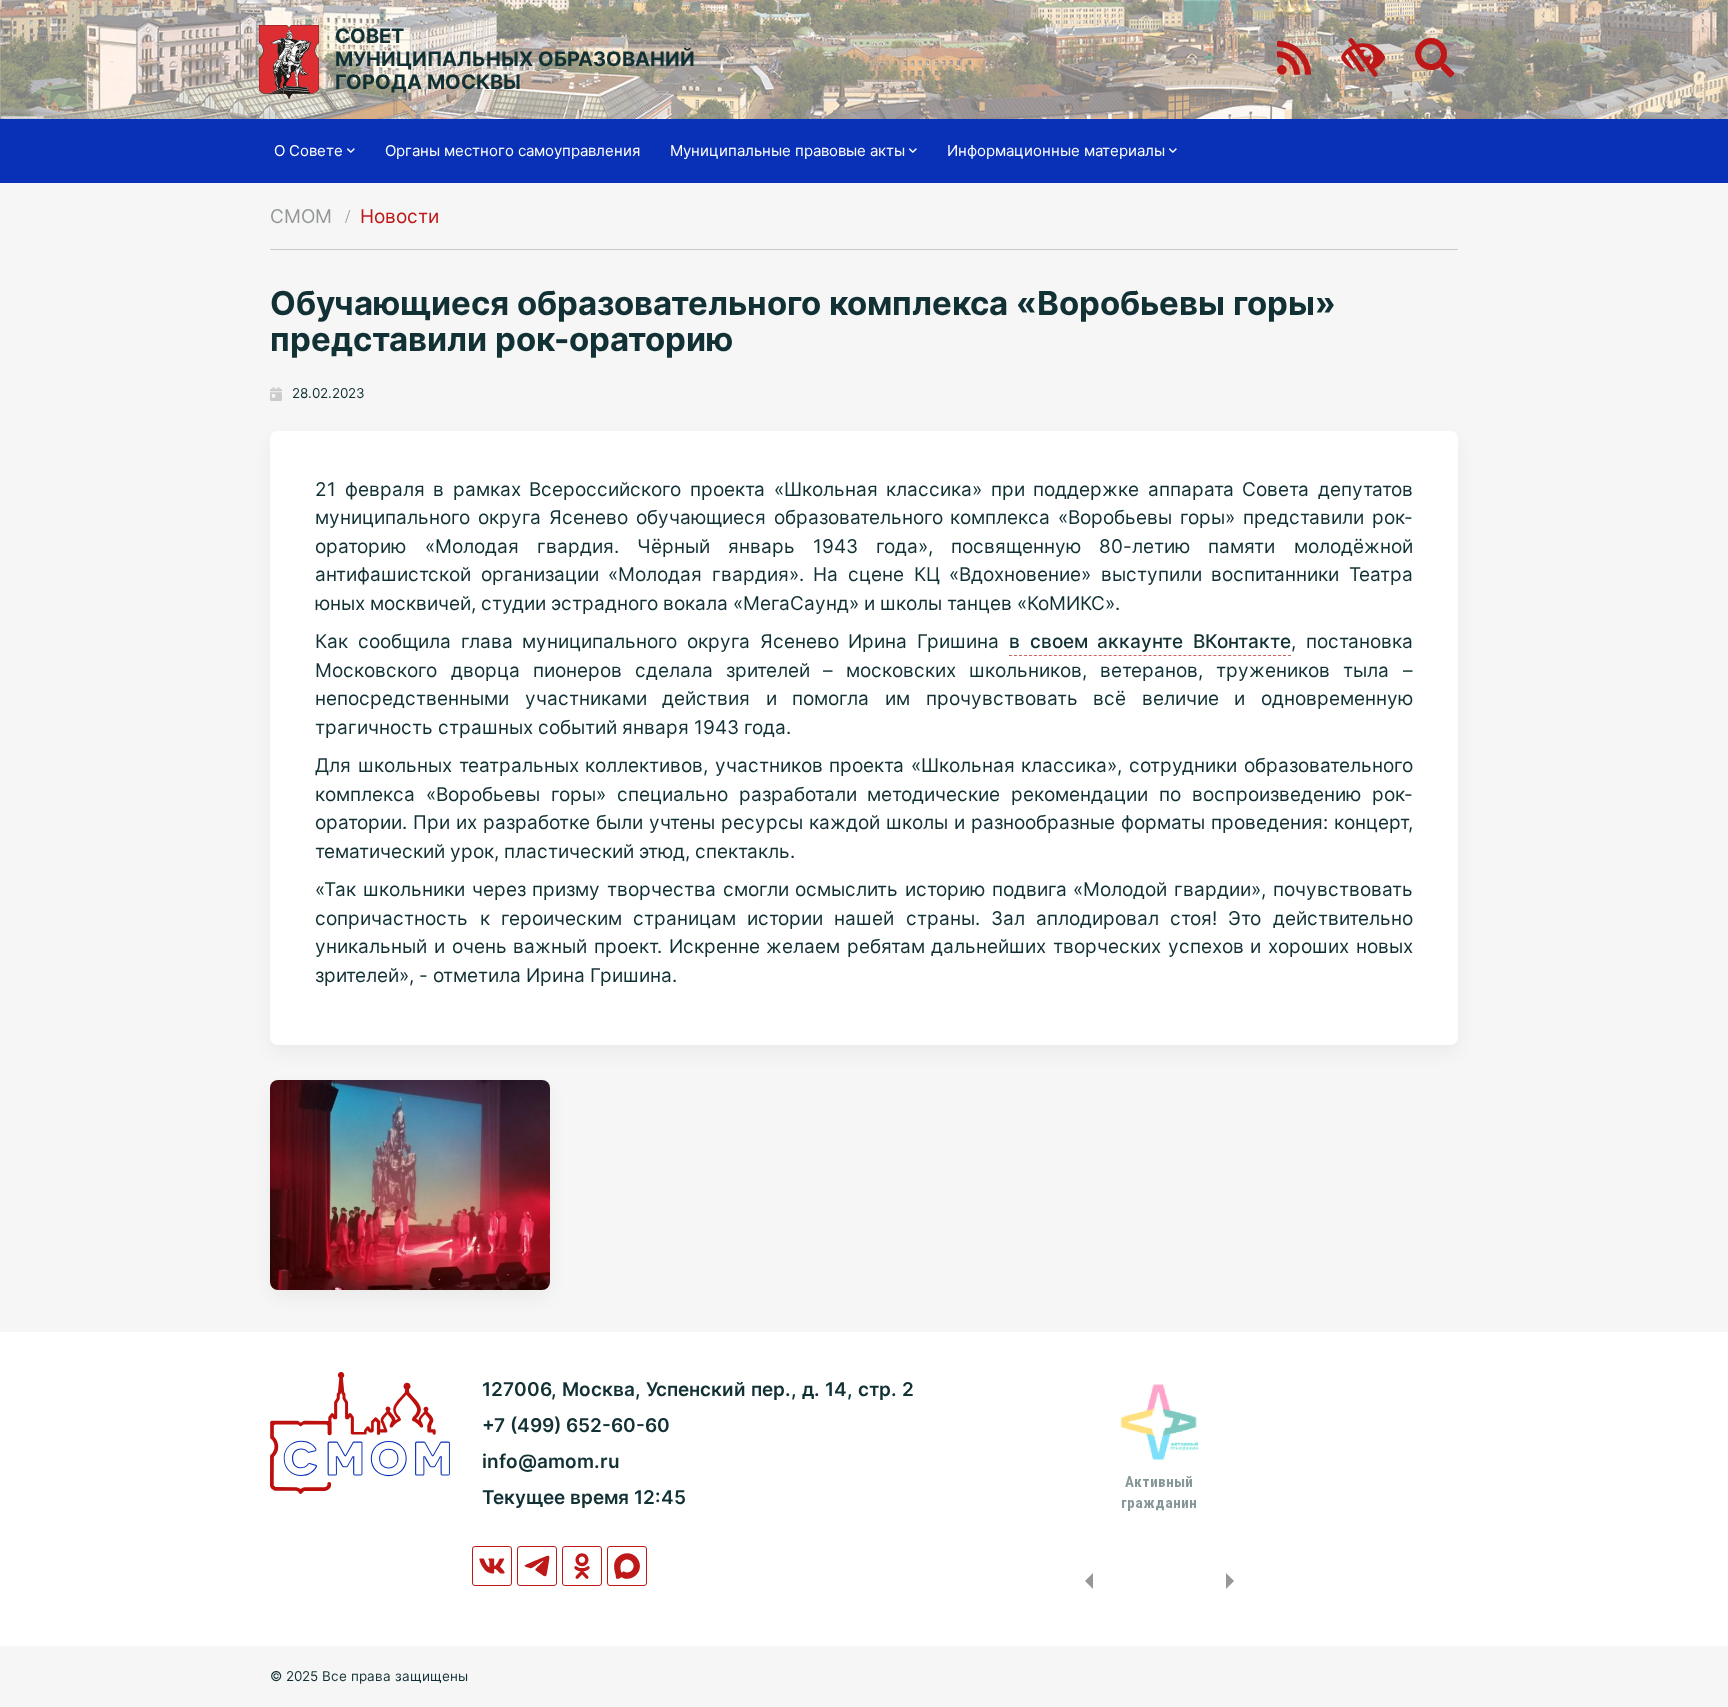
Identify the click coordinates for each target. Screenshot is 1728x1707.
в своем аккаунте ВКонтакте (1150, 641)
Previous (1085, 1581)
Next (1234, 1581)
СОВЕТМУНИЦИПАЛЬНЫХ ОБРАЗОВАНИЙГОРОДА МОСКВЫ (515, 59)
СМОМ (301, 216)
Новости (399, 216)
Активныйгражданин (1159, 1492)
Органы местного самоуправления (512, 150)
